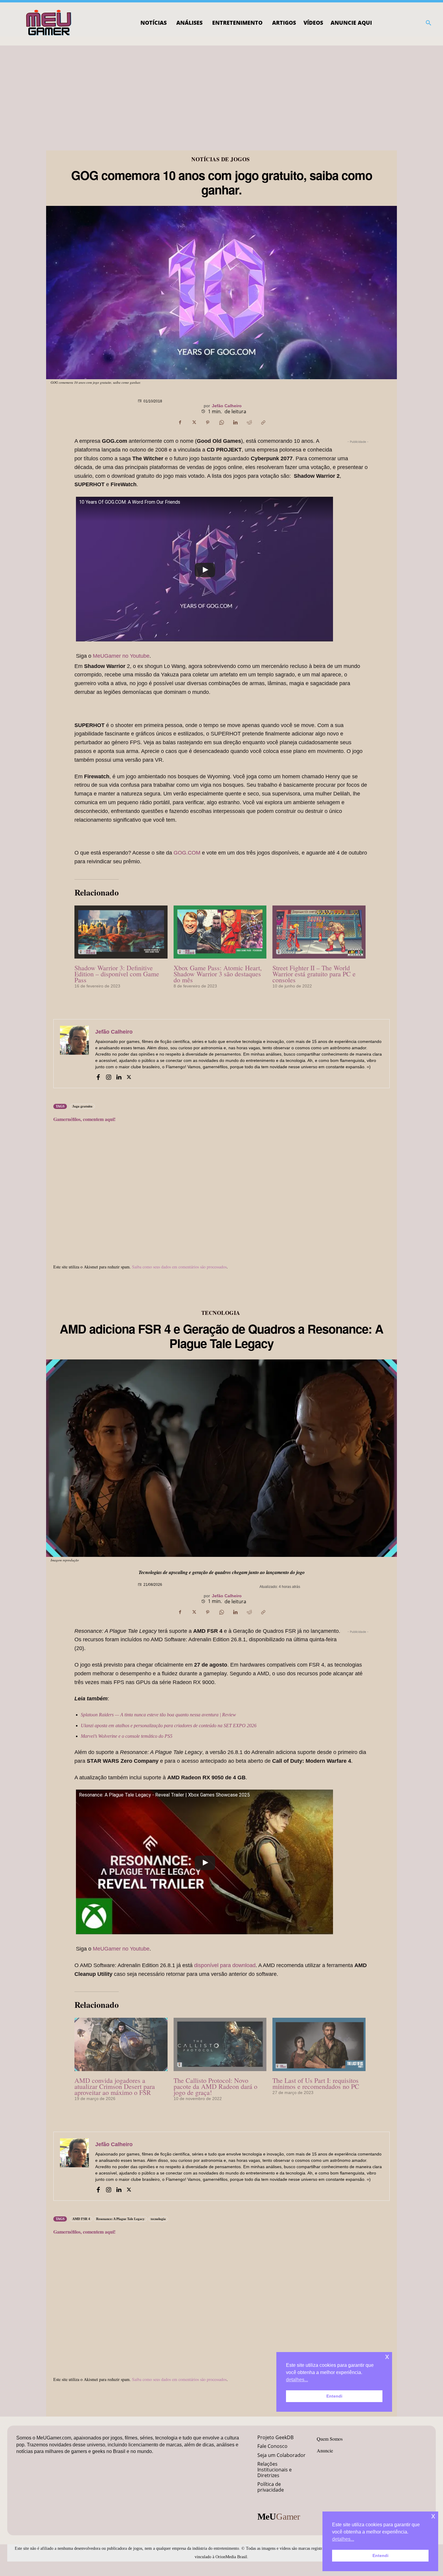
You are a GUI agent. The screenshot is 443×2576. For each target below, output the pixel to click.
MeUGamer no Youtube (121, 656)
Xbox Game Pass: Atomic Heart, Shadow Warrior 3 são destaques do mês (218, 974)
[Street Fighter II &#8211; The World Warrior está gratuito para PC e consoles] (319, 932)
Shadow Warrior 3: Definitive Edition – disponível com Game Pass (117, 974)
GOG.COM (187, 853)
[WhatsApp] (222, 422)
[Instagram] (108, 1076)
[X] (194, 422)
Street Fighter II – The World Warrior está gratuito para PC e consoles (314, 974)
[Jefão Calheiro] (74, 1054)
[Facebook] (180, 422)
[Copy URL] (263, 422)
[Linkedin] (235, 422)
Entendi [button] (380, 2556)
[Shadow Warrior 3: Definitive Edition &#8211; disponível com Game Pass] (121, 932)
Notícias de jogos (221, 159)
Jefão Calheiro (227, 406)
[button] (429, 23)
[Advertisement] (222, 91)
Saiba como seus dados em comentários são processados (179, 1267)
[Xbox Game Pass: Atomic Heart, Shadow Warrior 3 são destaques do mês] (220, 932)
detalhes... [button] (343, 2539)
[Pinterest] (208, 422)
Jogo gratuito (82, 1106)
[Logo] (49, 23)
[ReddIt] (249, 422)
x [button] (433, 2516)
